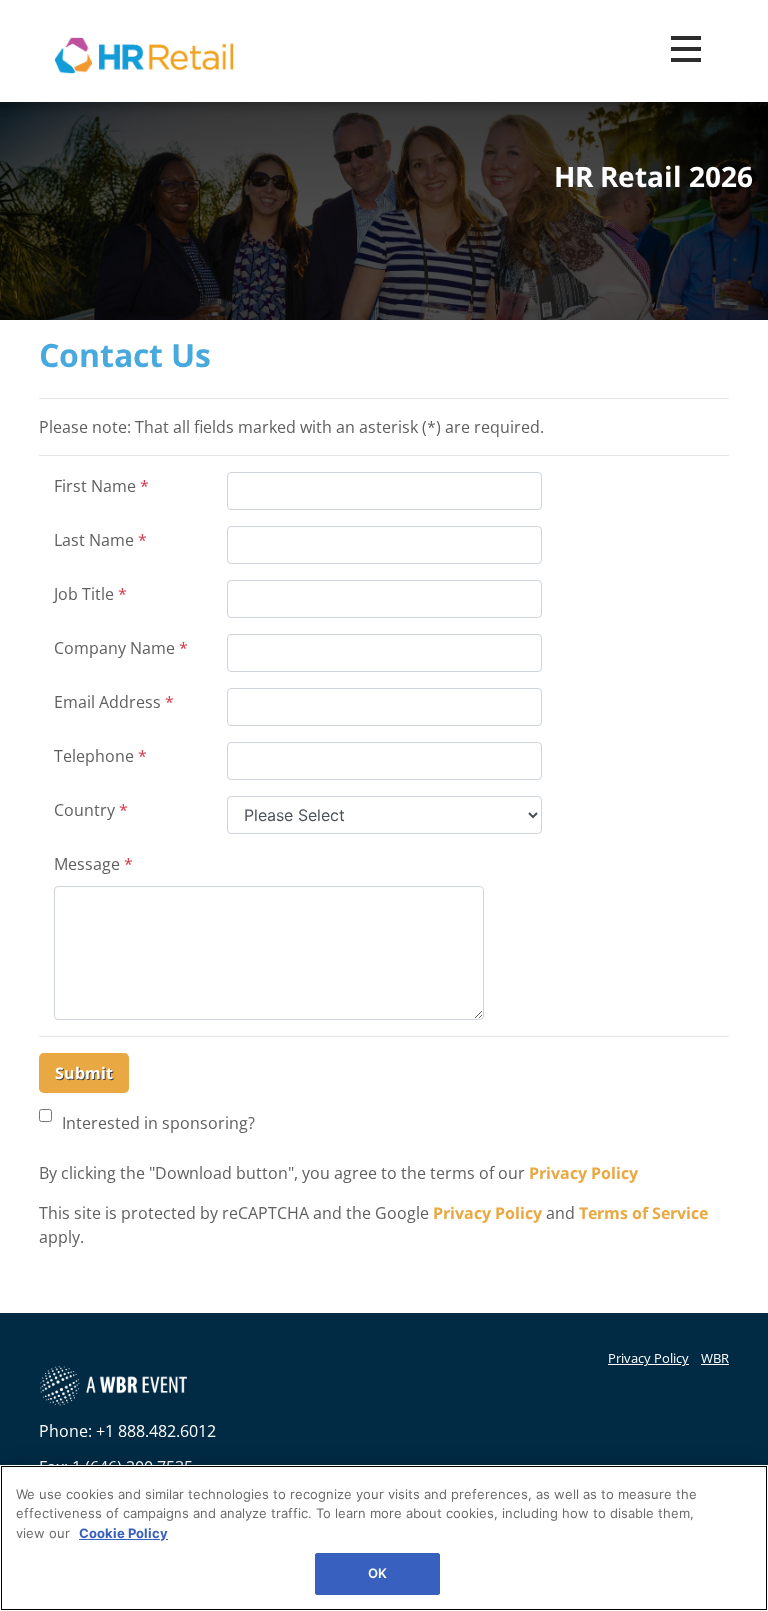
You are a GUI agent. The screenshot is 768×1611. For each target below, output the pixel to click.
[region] (384, 1538)
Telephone (100, 756)
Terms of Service (643, 1213)
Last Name (100, 540)
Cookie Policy (123, 1533)
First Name (101, 486)
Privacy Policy (583, 1173)
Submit (84, 1073)
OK (377, 1573)
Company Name (121, 648)
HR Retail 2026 (653, 177)
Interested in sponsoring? (158, 1123)
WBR (715, 1358)
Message (93, 864)
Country (91, 810)
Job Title (90, 594)
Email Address (114, 702)
